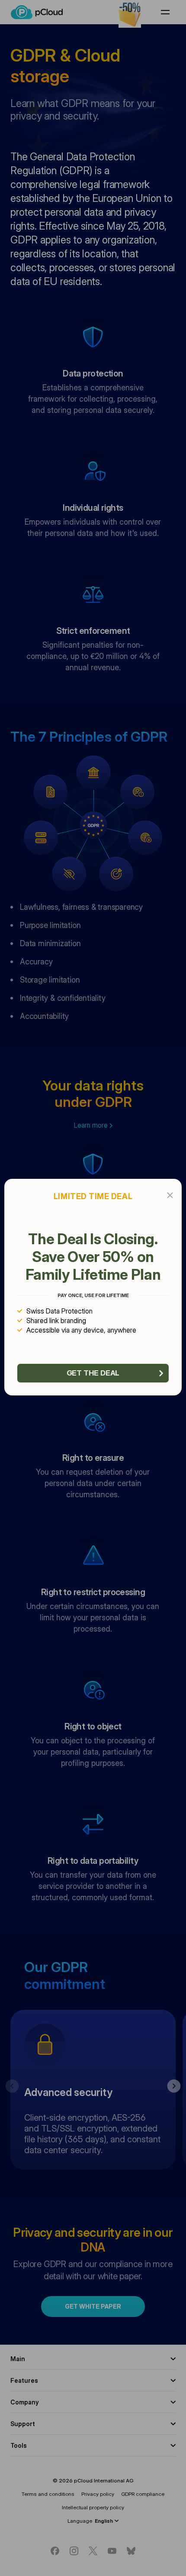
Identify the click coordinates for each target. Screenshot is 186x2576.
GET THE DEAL (93, 1373)
